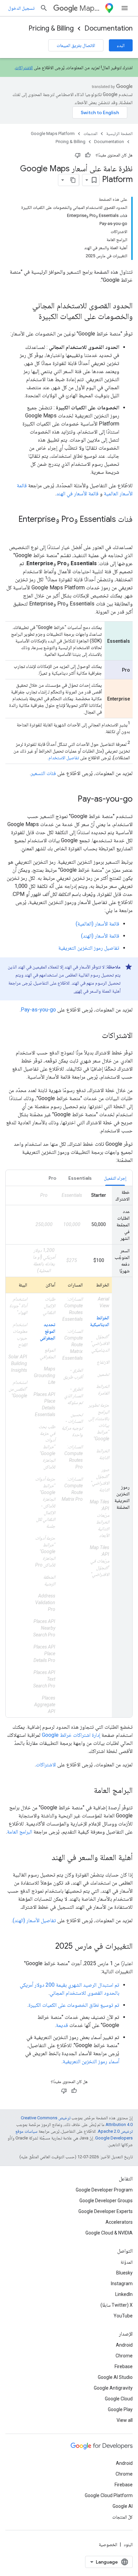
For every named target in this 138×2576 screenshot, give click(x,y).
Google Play (120, 2409)
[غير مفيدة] (78, 155)
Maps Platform (91, 8)
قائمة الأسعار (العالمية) (97, 924)
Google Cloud (119, 2399)
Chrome (124, 2356)
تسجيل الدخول (21, 8)
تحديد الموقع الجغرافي (48, 1331)
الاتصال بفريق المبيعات (76, 45)
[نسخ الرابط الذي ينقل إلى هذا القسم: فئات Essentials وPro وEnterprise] (126, 531)
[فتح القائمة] (125, 8)
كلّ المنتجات (122, 2517)
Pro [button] (52, 1178)
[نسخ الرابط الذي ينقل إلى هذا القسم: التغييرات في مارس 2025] (49, 1947)
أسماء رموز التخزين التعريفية (91, 2061)
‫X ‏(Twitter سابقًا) (117, 2305)
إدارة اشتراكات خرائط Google (71, 1735)
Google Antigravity (113, 2388)
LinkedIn (124, 2294)
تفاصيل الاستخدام (64, 758)
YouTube (123, 2316)
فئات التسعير (43, 773)
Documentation (109, 28)
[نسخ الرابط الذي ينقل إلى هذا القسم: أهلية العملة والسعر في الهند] (45, 1858)
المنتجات (90, 133)
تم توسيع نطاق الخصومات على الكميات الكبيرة (74, 2005)
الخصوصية (108, 2544)
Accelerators (119, 2222)
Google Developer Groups (106, 2201)
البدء (121, 45)
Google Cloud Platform (109, 2495)
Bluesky (124, 2273)
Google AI (123, 2506)
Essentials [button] (80, 1178)
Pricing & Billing (51, 28)
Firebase (124, 2366)
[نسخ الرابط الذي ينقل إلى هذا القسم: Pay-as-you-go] (71, 800)
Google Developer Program (104, 2190)
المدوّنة (127, 2262)
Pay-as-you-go (38, 1010)
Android (124, 2345)
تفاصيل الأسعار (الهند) (34, 1920)
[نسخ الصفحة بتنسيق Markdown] (73, 180)
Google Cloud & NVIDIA (109, 2233)
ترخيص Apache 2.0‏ (115, 2131)
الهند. (78, 991)
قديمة (62, 2025)
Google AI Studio (115, 2377)
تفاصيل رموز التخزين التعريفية (89, 948)
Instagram (122, 2284)
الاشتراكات (24, 67)
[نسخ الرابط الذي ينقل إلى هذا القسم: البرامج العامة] (87, 1791)
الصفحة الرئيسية (119, 133)
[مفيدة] (88, 155)
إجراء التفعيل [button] (115, 1178)
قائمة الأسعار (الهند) (100, 936)
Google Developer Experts (106, 2211)
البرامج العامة (20, 1832)
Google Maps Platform (53, 133)
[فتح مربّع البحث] (44, 8)
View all (125, 2420)
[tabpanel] (69, 1452)
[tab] (115, 1178)
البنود (128, 2544)
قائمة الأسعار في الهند (77, 493)
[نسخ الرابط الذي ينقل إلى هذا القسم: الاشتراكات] (95, 1036)
